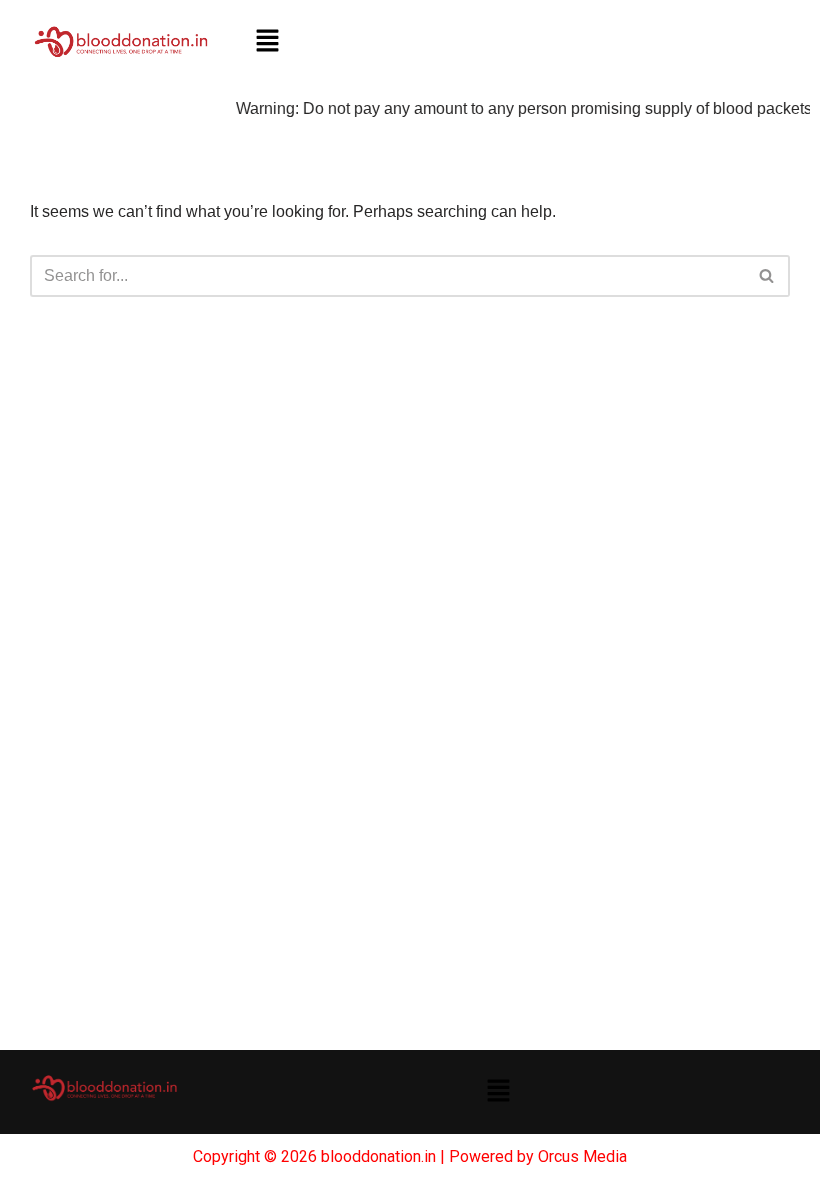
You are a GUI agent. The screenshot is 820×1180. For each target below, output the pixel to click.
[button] (267, 42)
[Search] (767, 276)
